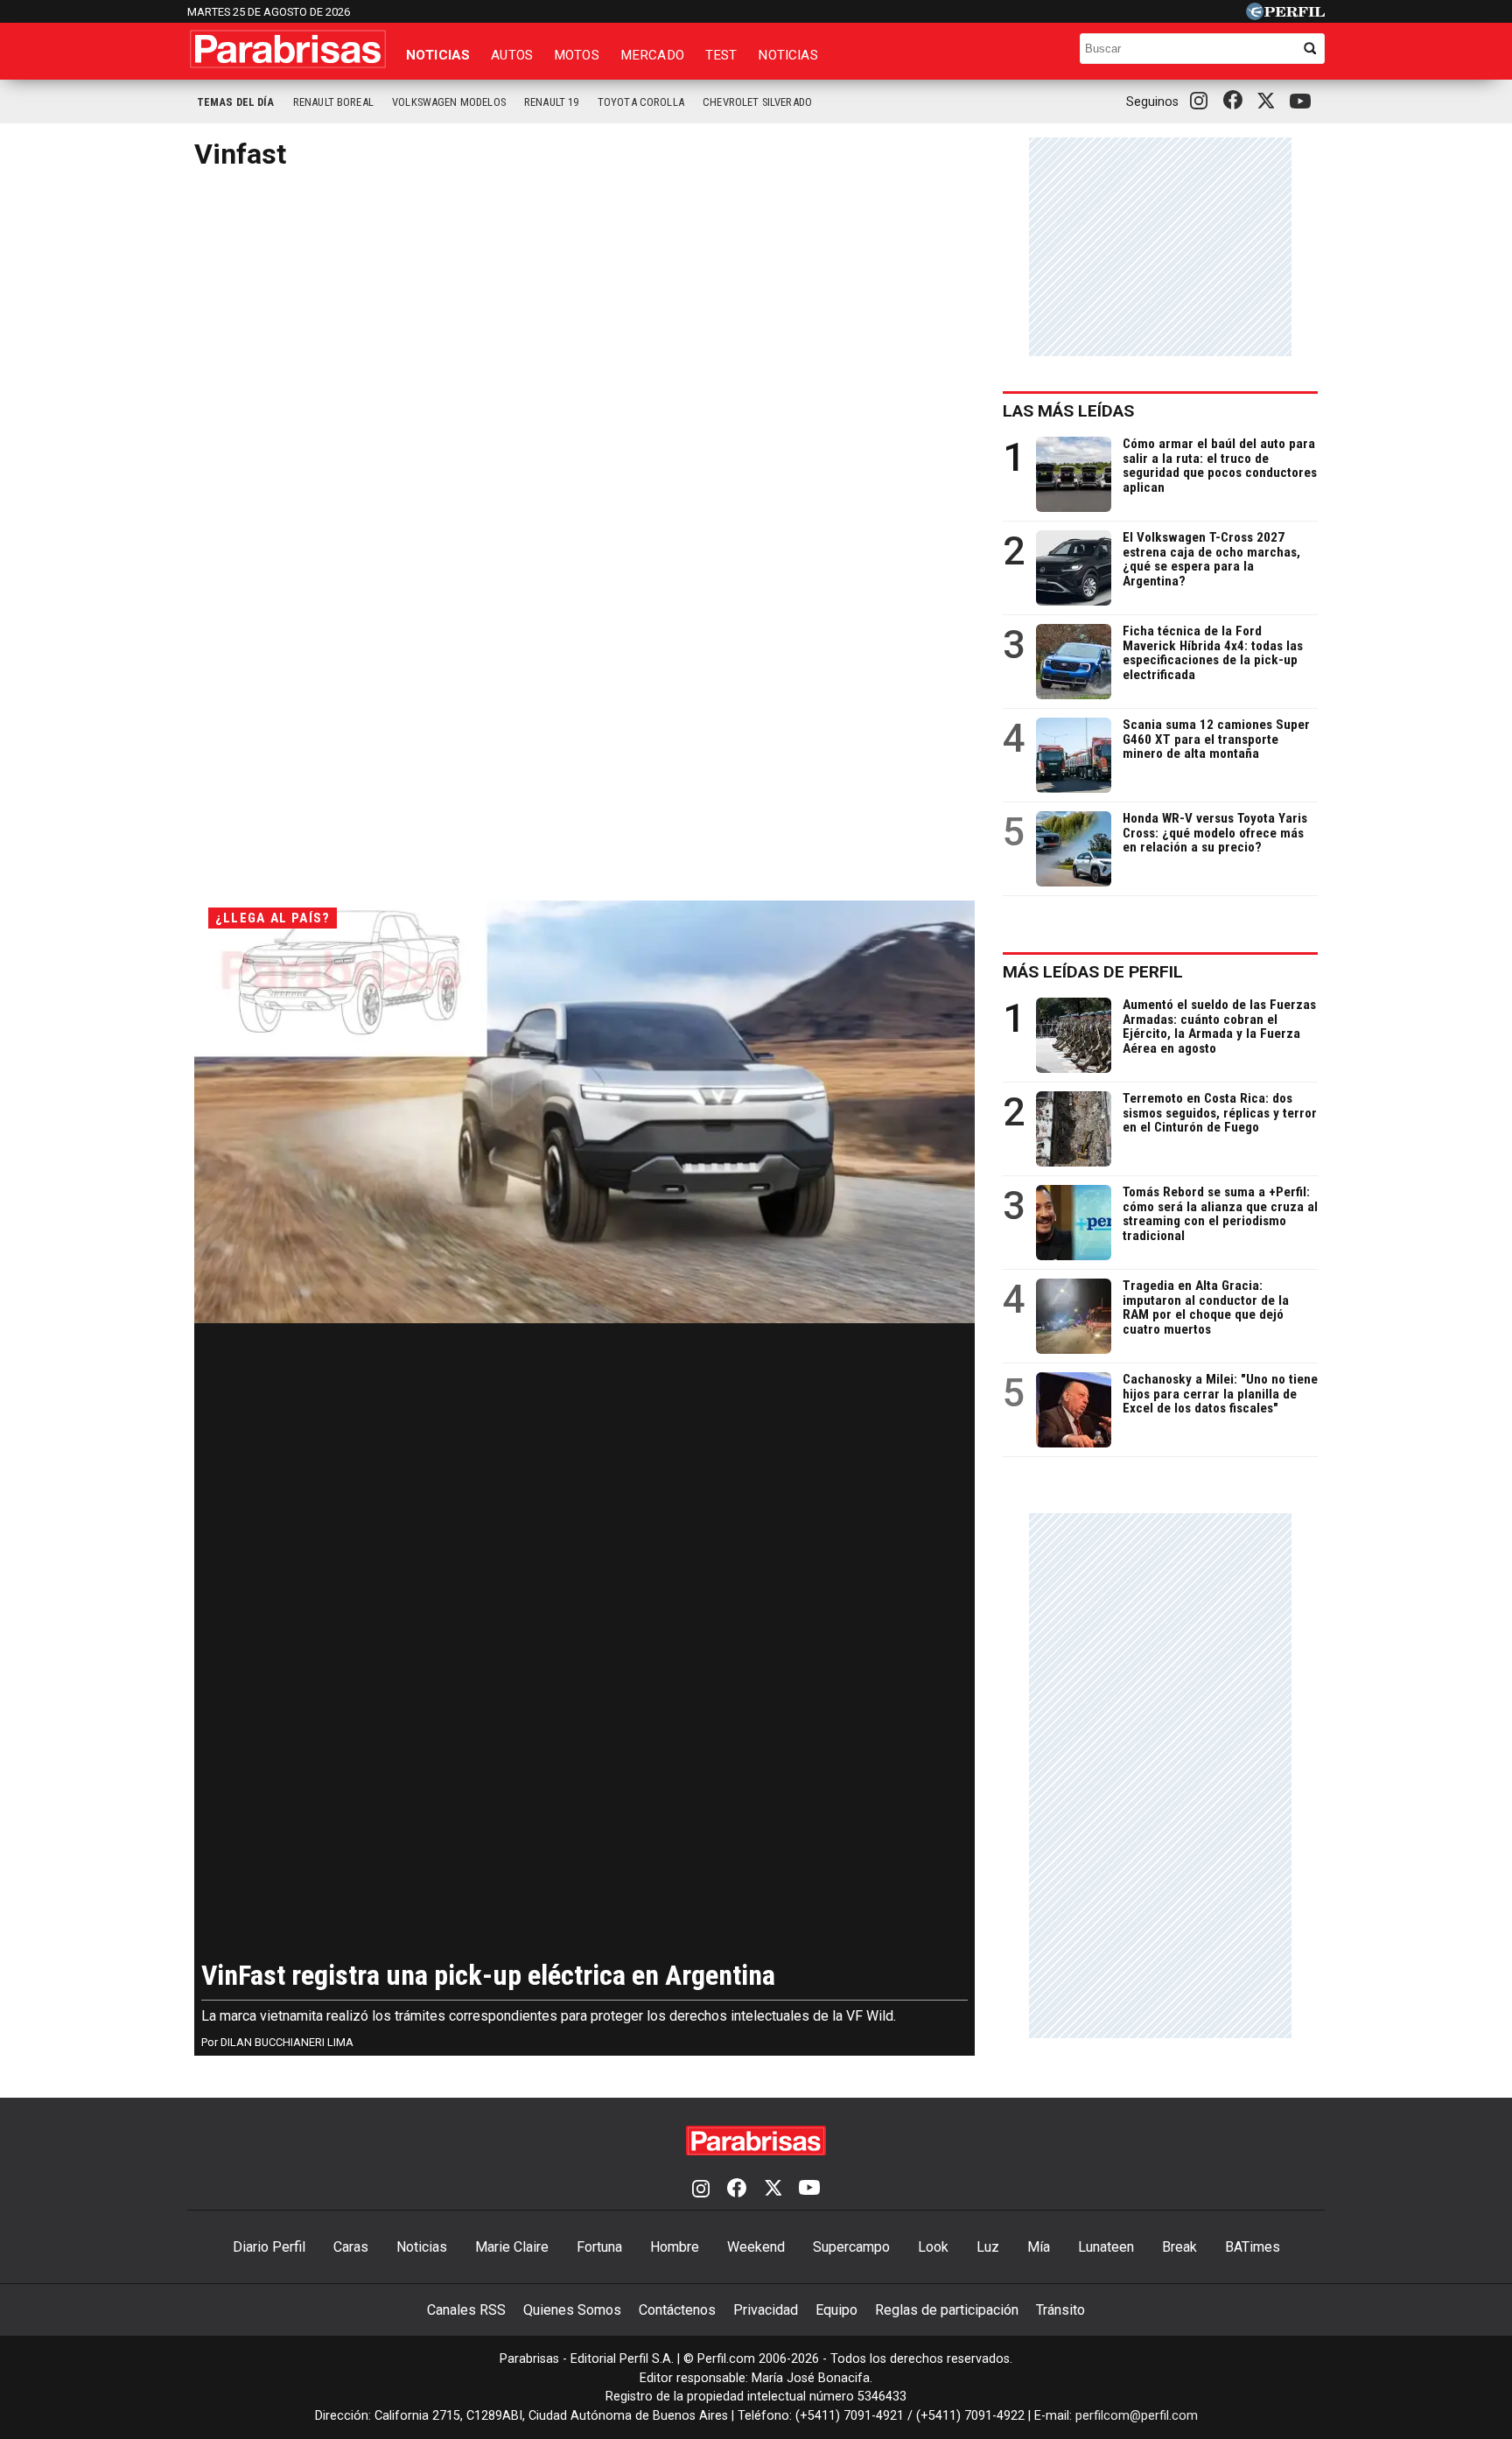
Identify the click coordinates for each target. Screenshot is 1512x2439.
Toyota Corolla (641, 102)
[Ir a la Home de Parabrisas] (288, 49)
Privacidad (766, 2310)
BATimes (1253, 2247)
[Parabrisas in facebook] (1236, 102)
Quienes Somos (572, 2310)
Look (933, 2247)
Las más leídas (1068, 411)
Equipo (836, 2310)
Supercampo (851, 2247)
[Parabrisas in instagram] (1203, 102)
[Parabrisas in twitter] (1270, 102)
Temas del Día (236, 102)
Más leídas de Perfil (1093, 972)
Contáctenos (677, 2310)
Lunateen (1106, 2247)
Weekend (756, 2247)
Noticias (438, 55)
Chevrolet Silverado (757, 102)
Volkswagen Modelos (449, 102)
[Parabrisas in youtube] (1303, 102)
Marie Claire (512, 2247)
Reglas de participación (947, 2310)
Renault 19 (552, 102)
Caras (351, 2247)
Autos (512, 55)
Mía (1039, 2247)
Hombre (675, 2247)
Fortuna (599, 2247)
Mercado (652, 55)
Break (1179, 2247)
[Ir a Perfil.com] (1285, 15)
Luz (988, 2247)
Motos (577, 55)
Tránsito (1060, 2310)
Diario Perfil (269, 2247)
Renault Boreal (333, 102)
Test (721, 55)
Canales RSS (466, 2310)
